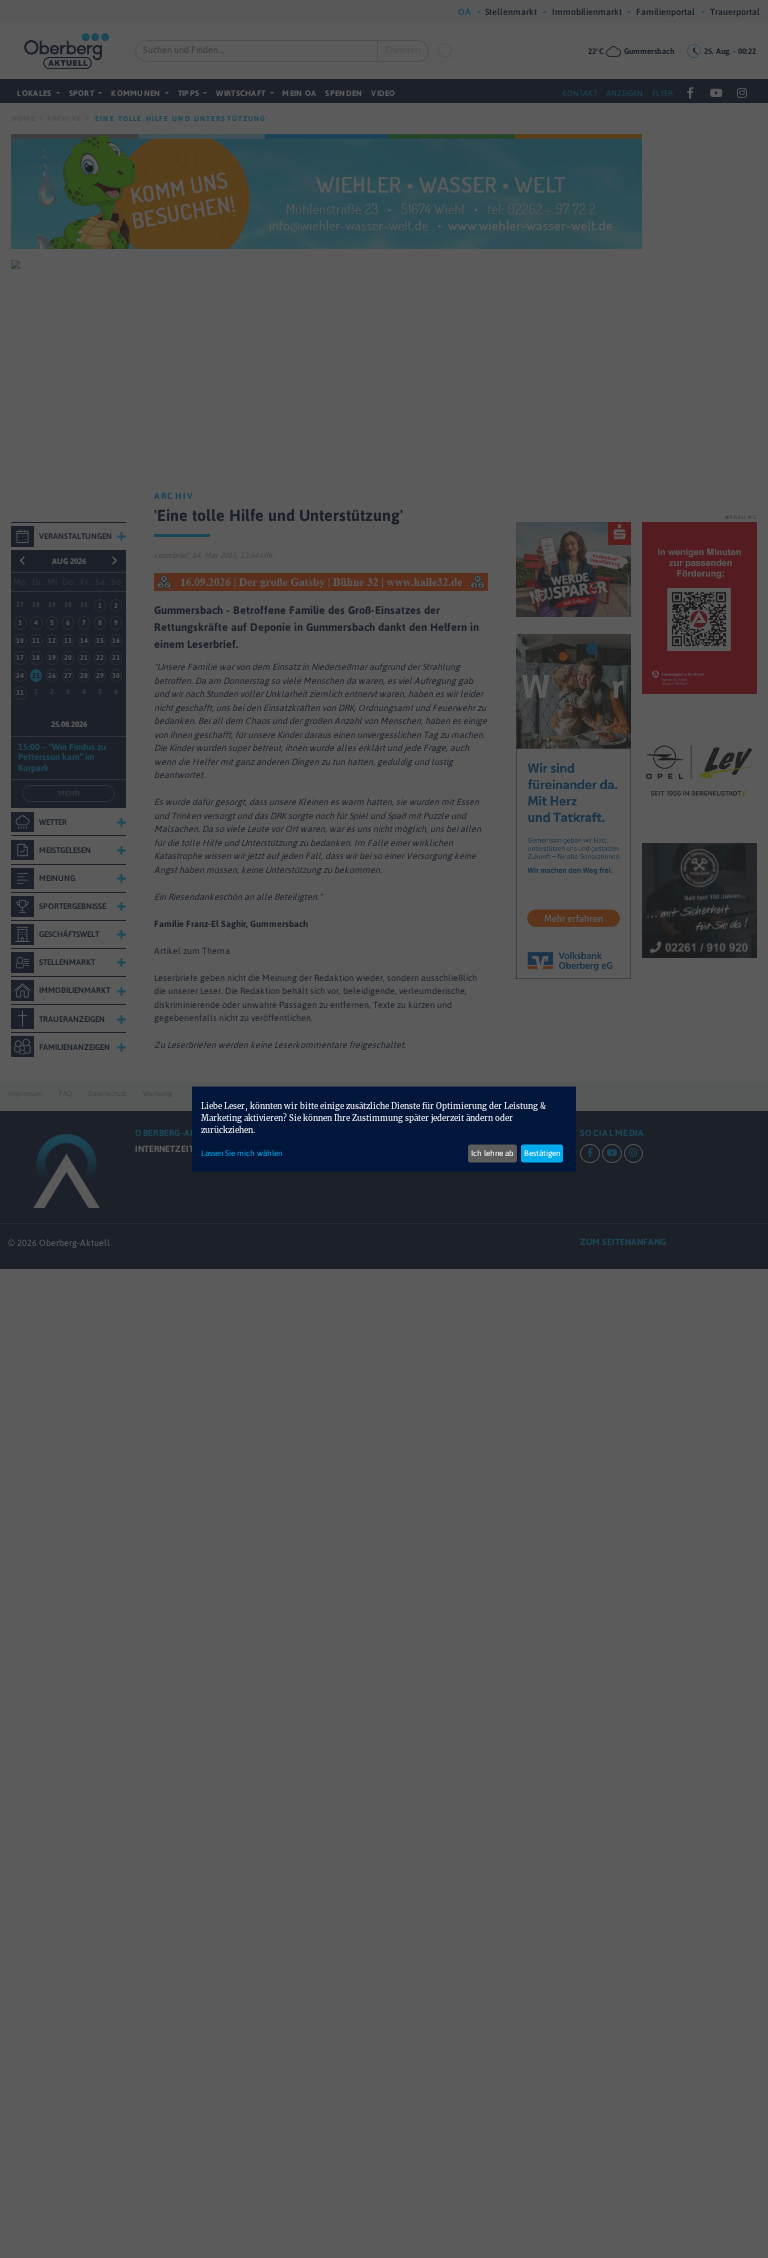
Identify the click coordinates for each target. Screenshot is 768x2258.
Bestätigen (542, 1152)
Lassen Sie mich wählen (241, 1152)
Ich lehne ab (492, 1152)
